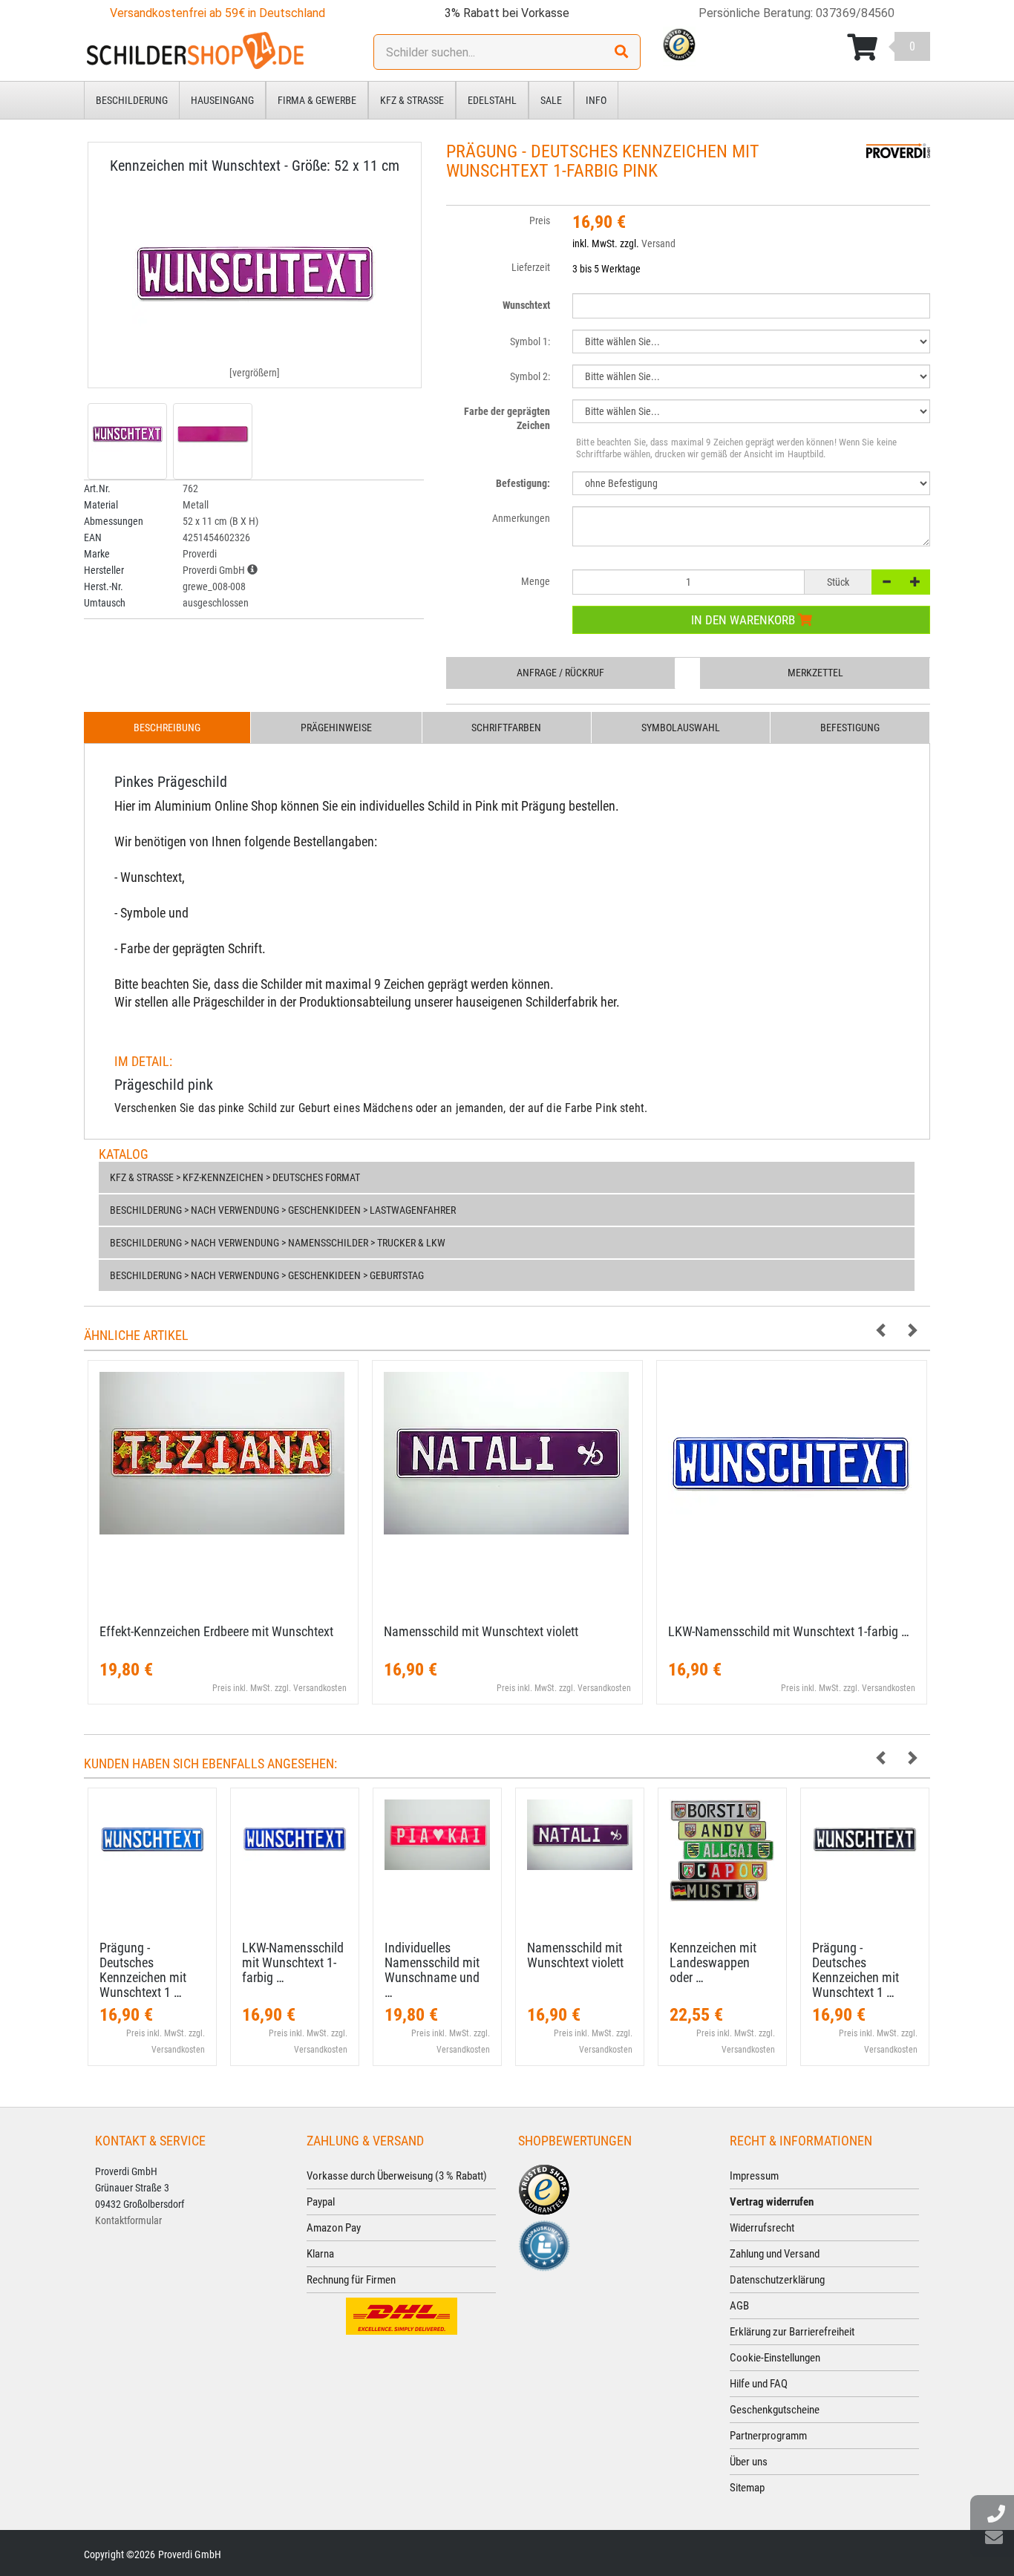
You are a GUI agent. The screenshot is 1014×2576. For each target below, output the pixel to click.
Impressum (754, 2176)
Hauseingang (222, 100)
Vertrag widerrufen (772, 2202)
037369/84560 (855, 13)
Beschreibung (167, 728)
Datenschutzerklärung (777, 2280)
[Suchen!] (621, 52)
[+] (915, 582)
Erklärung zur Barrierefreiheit (792, 2332)
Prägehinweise (336, 728)
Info (596, 100)
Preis (540, 220)
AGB (739, 2306)
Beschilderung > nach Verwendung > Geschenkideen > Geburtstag (267, 1275)
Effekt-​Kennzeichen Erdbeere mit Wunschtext (216, 1631)
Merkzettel (815, 673)
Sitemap (747, 2488)
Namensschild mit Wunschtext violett (481, 1631)
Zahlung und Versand (775, 2254)
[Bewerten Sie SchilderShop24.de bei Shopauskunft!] (544, 2245)
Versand (658, 243)
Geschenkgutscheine (775, 2410)
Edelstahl (492, 100)
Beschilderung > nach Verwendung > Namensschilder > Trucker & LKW (278, 1243)
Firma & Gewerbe (317, 100)
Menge (536, 581)
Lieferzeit (531, 267)
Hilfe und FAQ (759, 2384)
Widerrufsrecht (762, 2228)
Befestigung (850, 728)
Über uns (749, 2462)
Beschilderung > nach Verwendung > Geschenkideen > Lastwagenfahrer (283, 1210)
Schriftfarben (506, 728)
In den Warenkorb (745, 620)
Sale (551, 100)
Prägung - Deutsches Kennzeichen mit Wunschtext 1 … (143, 1969)
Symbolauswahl (681, 728)
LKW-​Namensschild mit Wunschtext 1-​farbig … (789, 1631)
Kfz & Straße (412, 100)
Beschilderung (132, 100)
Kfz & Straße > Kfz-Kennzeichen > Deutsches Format (235, 1177)
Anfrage (560, 673)
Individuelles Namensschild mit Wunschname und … (432, 1969)
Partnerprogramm (768, 2436)
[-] (886, 582)
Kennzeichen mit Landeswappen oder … (713, 1962)
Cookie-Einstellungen (775, 2358)
